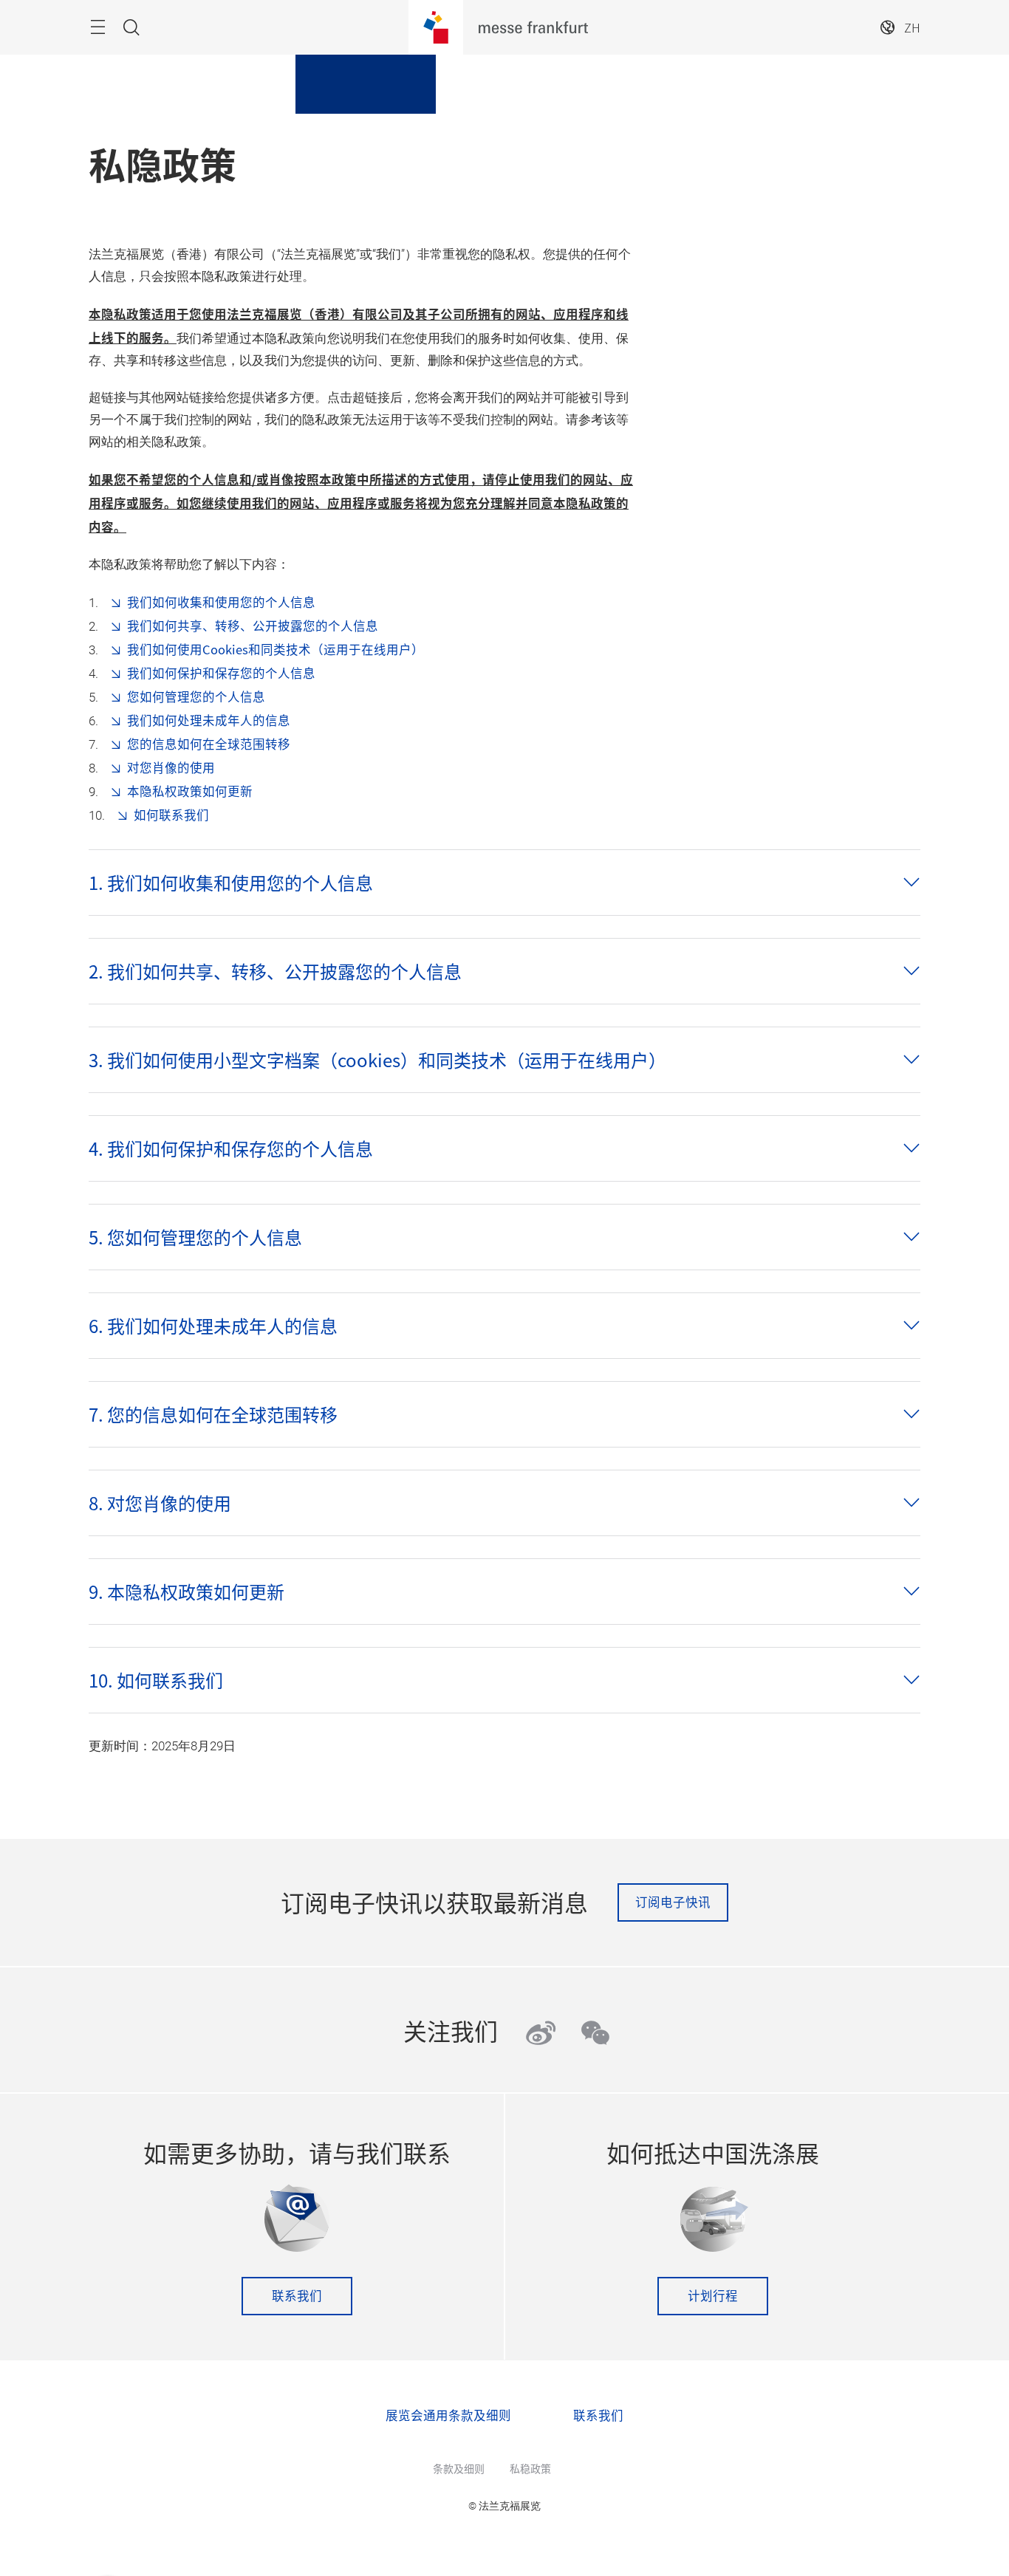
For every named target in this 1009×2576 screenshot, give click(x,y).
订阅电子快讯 (673, 1902)
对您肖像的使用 (171, 767)
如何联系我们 (171, 815)
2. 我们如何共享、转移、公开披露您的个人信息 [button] (275, 971)
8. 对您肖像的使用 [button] (160, 1503)
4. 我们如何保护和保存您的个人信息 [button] (231, 1148)
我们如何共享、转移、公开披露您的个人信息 (253, 626)
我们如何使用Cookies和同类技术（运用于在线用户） (276, 649)
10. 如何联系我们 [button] (156, 1680)
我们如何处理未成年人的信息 (209, 720)
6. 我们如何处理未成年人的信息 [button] (213, 1326)
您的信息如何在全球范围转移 (209, 744)
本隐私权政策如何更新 (190, 791)
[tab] (504, 883)
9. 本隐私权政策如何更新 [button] (187, 1592)
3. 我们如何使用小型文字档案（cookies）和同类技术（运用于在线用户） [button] (377, 1060)
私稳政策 (530, 2468)
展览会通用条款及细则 (448, 2415)
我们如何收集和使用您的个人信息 (221, 602)
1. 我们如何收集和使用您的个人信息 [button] (231, 883)
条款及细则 (459, 2468)
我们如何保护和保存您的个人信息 (221, 673)
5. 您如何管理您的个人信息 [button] (195, 1237)
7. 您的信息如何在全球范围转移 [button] (213, 1414)
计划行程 (713, 2295)
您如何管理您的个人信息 (196, 696)
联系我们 (297, 2295)
